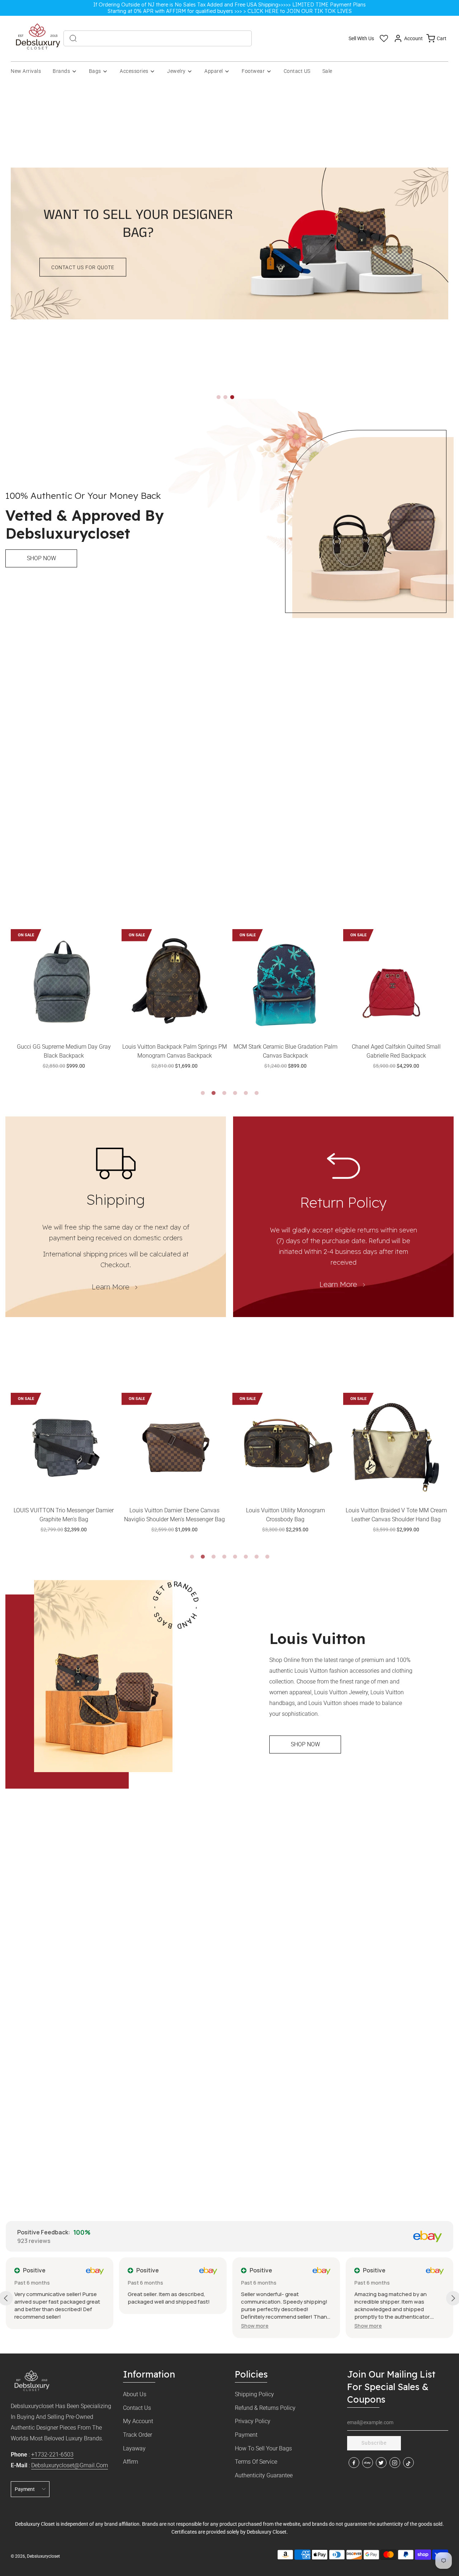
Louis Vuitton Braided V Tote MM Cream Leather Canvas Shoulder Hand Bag (285, 1515)
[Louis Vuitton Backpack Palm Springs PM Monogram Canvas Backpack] (64, 982)
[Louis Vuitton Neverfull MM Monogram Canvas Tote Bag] (396, 1446)
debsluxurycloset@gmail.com (70, 2465)
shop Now (41, 558)
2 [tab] (213, 1093)
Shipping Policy (254, 2394)
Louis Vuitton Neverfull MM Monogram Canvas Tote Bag (396, 1515)
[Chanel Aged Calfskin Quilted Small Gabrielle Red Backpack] (285, 982)
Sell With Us (361, 38)
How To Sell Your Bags (263, 2448)
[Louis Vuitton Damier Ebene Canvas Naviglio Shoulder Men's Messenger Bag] (64, 1446)
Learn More (111, 1287)
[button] (219, 397)
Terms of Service (256, 2462)
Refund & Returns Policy (265, 2408)
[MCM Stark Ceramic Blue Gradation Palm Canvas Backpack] (174, 982)
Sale (327, 71)
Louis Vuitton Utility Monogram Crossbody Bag (175, 1515)
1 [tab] (203, 1093)
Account (413, 38)
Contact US (297, 71)
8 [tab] (267, 1557)
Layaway (134, 2448)
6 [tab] (256, 1093)
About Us (135, 2394)
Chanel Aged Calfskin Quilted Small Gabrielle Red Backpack (285, 1051)
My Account (138, 2421)
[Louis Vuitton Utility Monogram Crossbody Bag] (174, 1446)
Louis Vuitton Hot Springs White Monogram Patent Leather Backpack (396, 1051)
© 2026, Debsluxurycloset (35, 2556)
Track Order (138, 2435)
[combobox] (158, 38)
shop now (305, 1744)
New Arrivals (26, 71)
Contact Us (137, 2408)
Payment (246, 2435)
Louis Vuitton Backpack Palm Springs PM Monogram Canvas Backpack (64, 1051)
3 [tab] (224, 1093)
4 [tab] (235, 1093)
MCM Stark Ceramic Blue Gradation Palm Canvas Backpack (175, 1051)
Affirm (131, 2462)
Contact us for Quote (83, 267)
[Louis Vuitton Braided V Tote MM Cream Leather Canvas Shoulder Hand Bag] (285, 1446)
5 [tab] (246, 1093)
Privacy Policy (253, 2421)
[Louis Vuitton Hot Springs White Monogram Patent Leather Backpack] (396, 982)
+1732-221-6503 (52, 2455)
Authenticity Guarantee (264, 2475)
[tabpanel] (64, 1008)
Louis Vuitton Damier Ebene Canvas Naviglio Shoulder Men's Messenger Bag (64, 1515)
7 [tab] (256, 1557)
